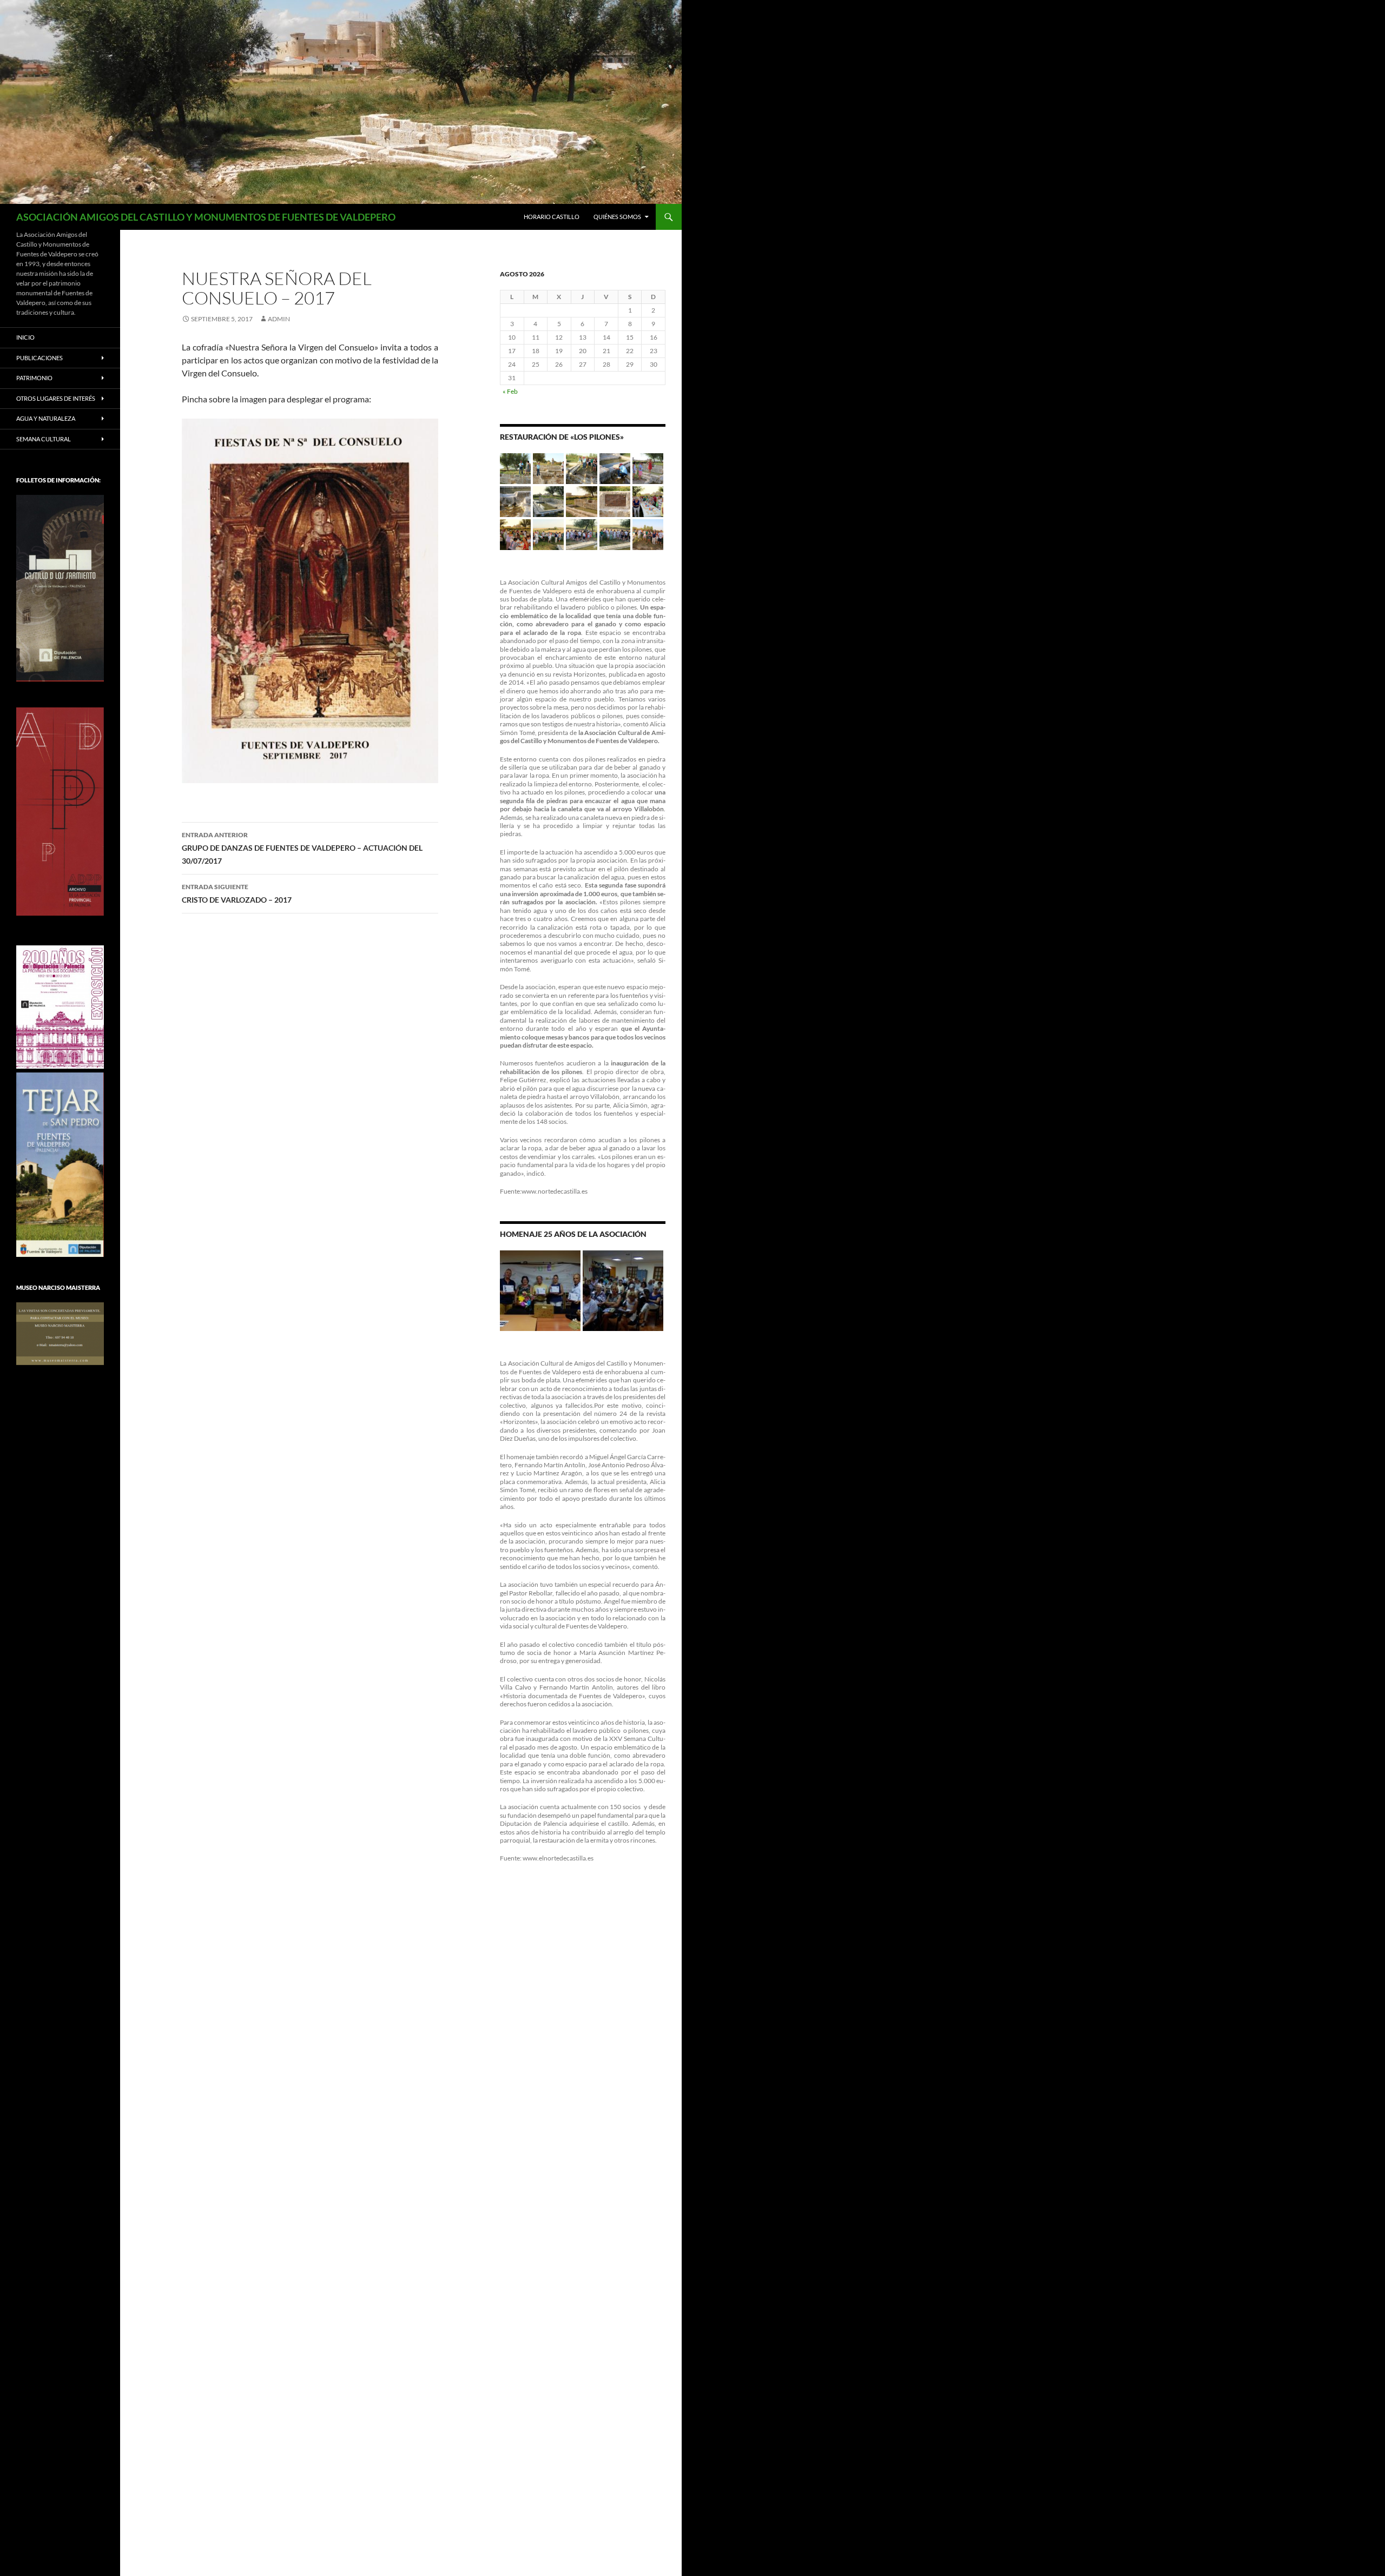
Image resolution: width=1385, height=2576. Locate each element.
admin (279, 319)
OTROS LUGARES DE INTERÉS (56, 398)
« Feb (510, 391)
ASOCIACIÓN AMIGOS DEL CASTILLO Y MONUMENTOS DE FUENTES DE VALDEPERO (206, 217)
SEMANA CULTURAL (44, 439)
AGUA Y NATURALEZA (46, 418)
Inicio (25, 337)
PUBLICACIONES (39, 358)
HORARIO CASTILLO (552, 217)
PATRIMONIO (34, 378)
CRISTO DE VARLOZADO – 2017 (237, 893)
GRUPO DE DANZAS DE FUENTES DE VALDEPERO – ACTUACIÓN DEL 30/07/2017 (302, 848)
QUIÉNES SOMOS (617, 217)
